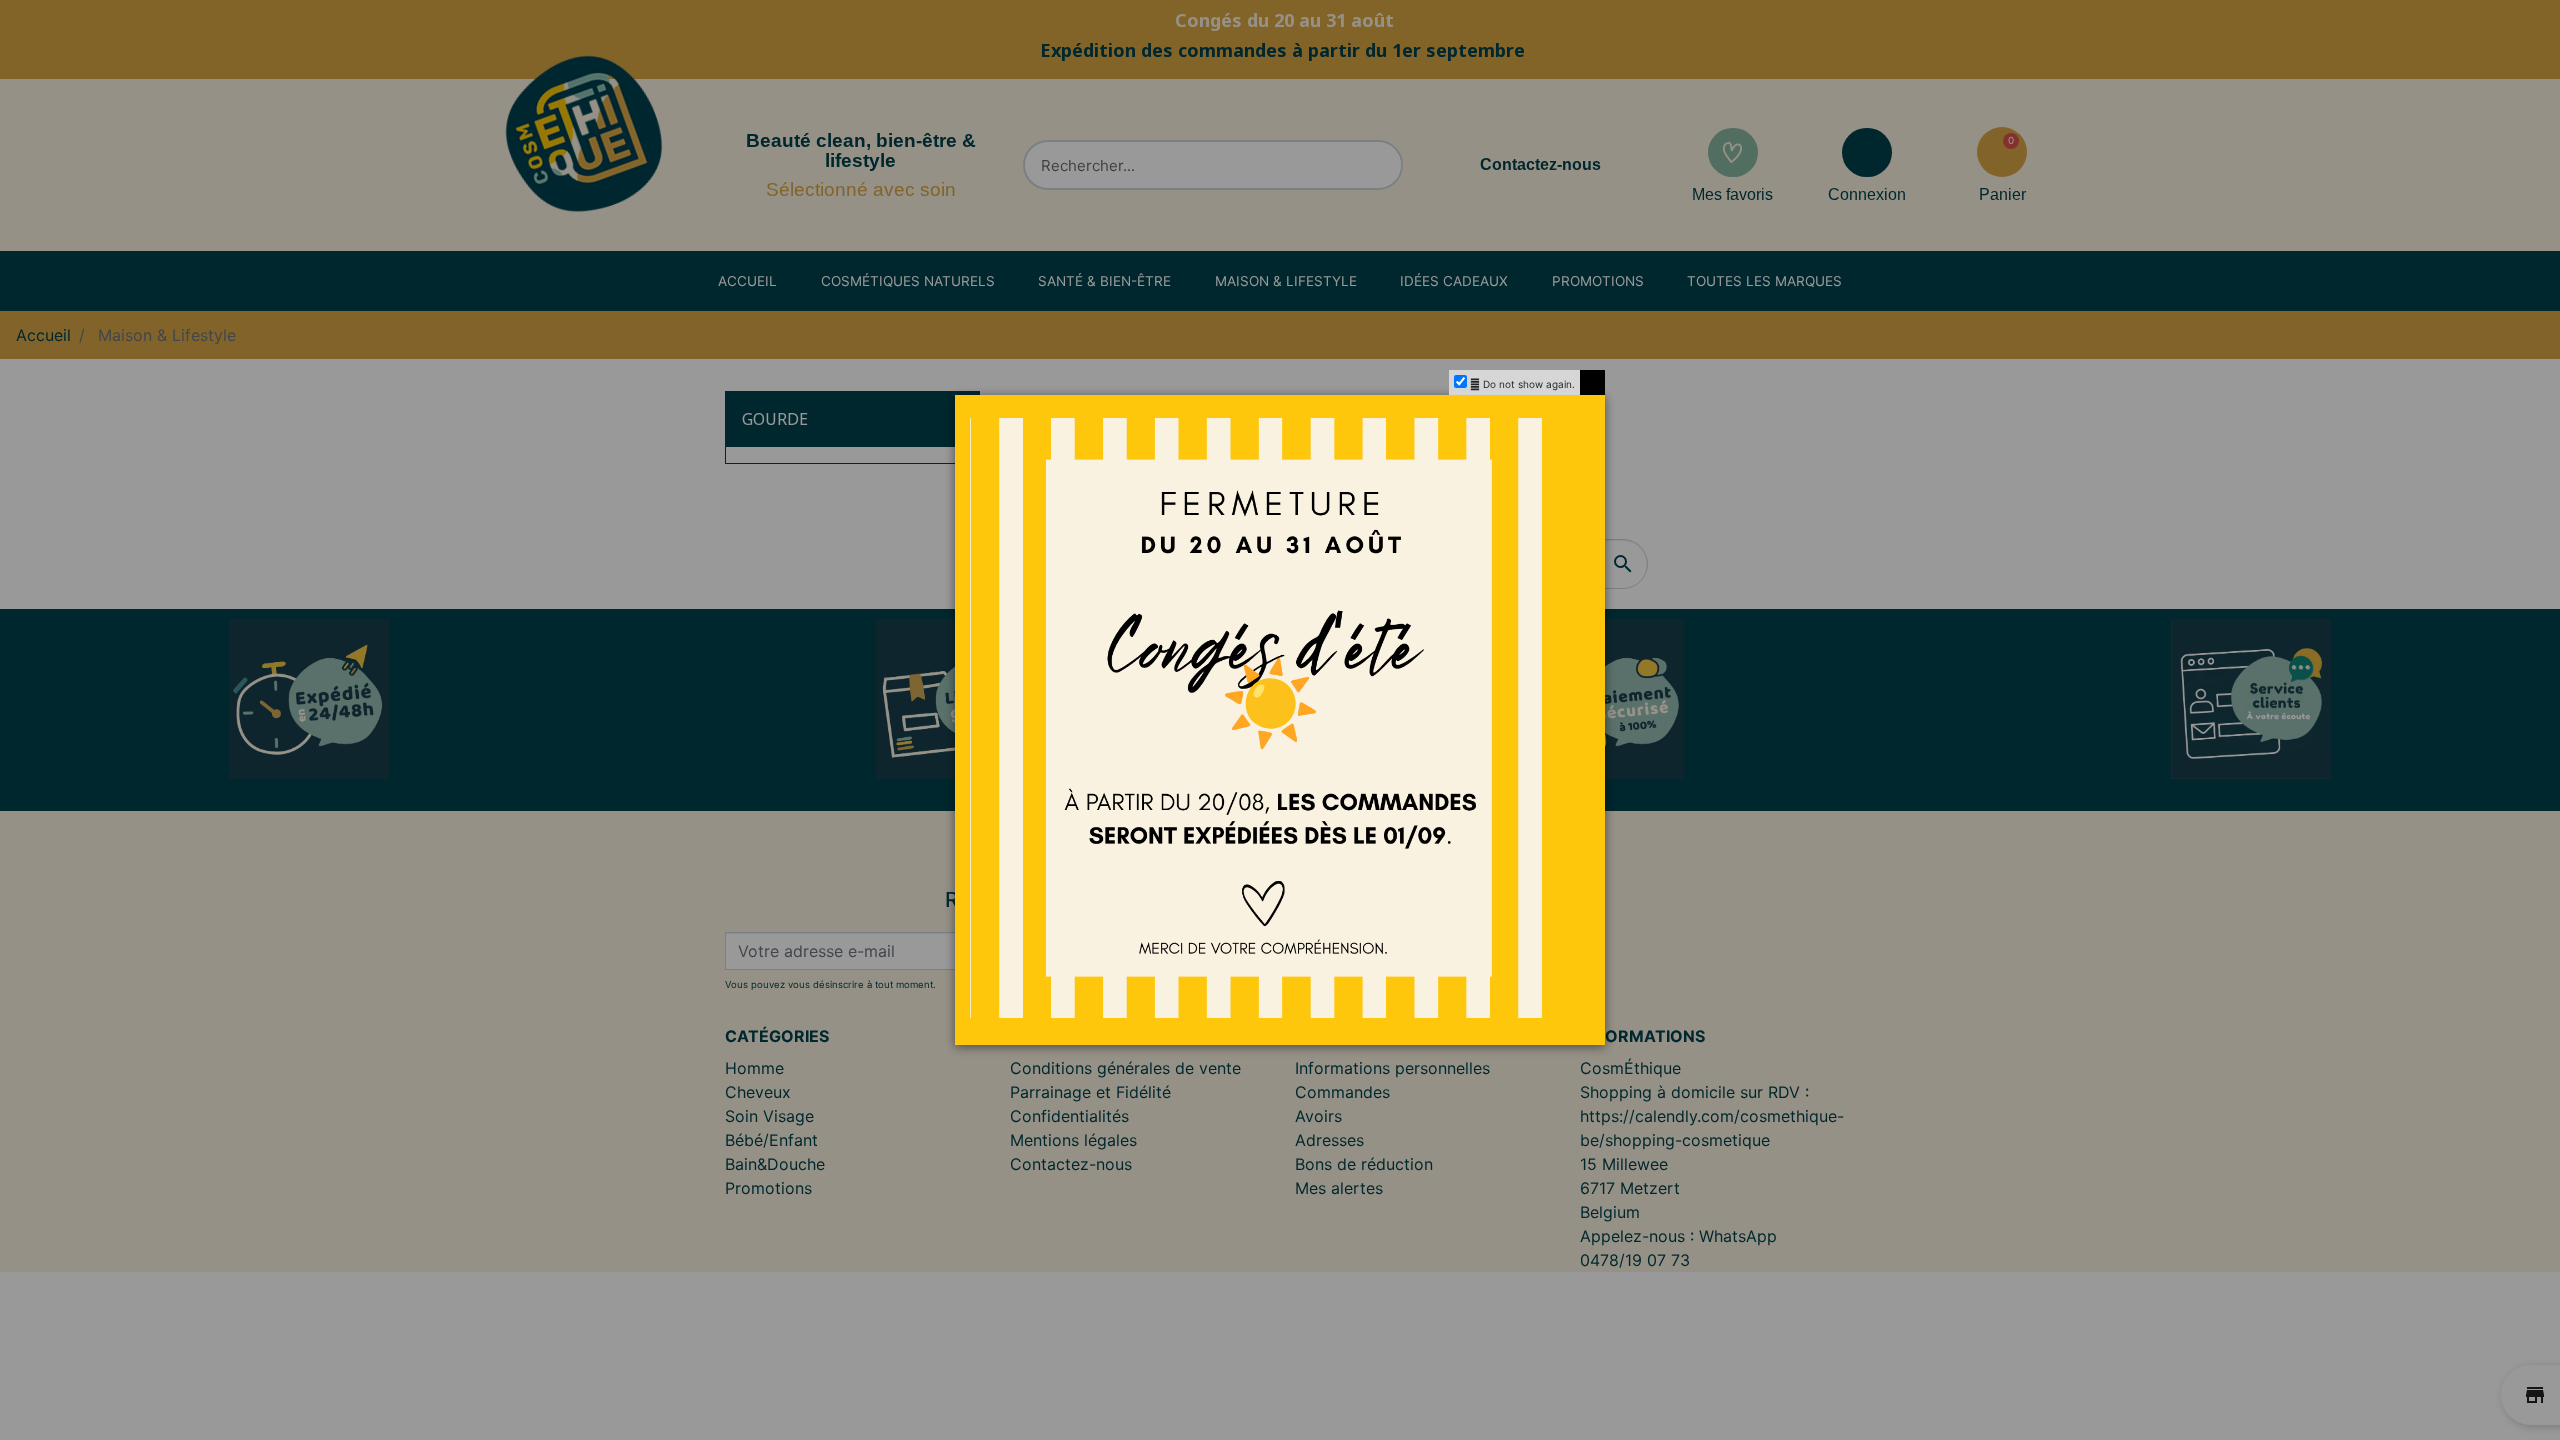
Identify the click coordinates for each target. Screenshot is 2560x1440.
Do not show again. (1529, 384)
